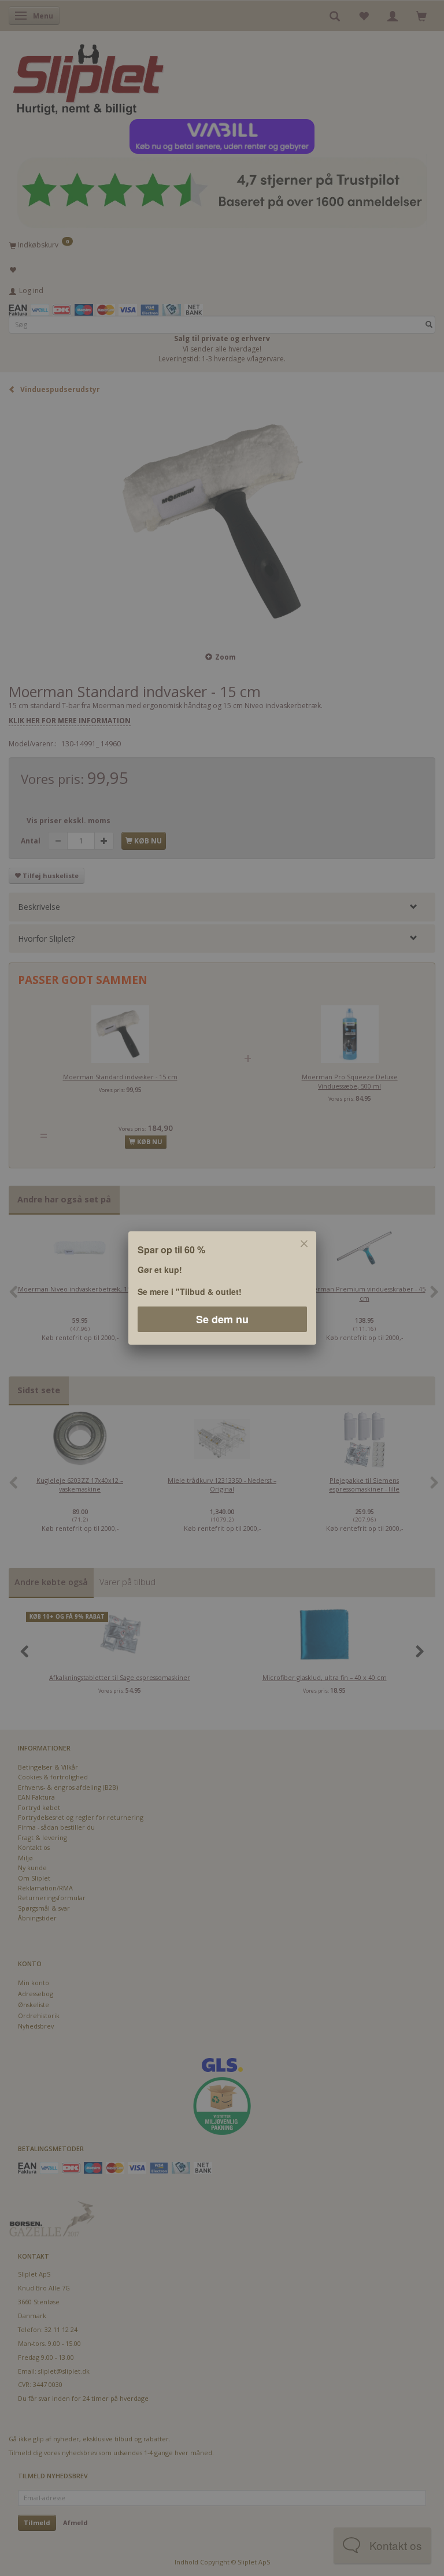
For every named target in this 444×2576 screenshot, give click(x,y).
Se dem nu (222, 1319)
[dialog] (222, 1288)
